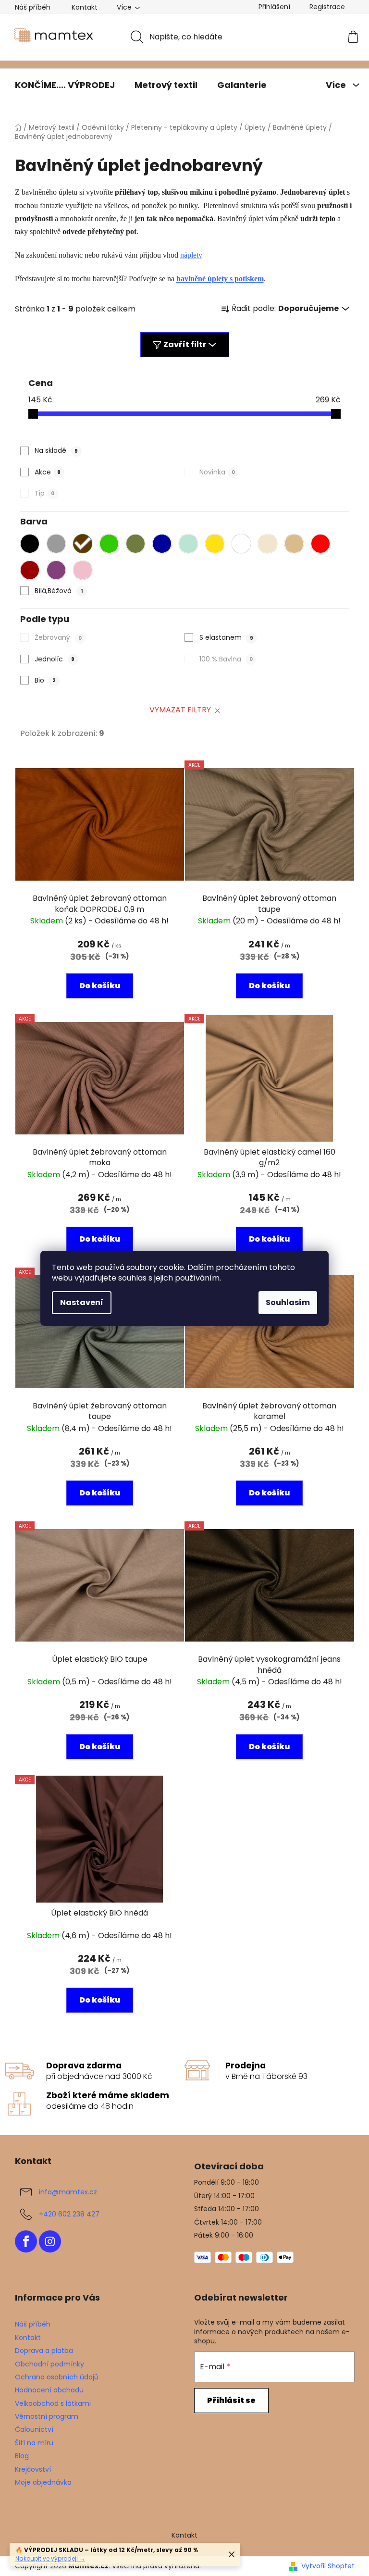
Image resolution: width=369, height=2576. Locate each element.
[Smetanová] (270, 544)
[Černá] (32, 544)
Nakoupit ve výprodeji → (50, 2558)
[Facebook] (26, 2241)
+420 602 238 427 (69, 2214)
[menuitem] (65, 85)
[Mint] (191, 544)
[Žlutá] (217, 544)
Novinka (217, 472)
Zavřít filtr (185, 344)
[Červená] (323, 544)
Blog (22, 2456)
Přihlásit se (231, 2400)
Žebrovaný (58, 637)
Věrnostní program (47, 2416)
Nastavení (82, 1302)
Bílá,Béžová (59, 591)
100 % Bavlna (226, 659)
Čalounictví (34, 2429)
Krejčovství (33, 2469)
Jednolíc (55, 659)
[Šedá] (59, 544)
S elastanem (226, 637)
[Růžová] (85, 570)
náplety (191, 255)
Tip (44, 493)
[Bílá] (244, 544)
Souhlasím (288, 1302)
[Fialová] (59, 570)
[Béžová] (296, 544)
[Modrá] (164, 544)
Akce (48, 472)
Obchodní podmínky (49, 2364)
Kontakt (85, 7)
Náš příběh (33, 7)
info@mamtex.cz (68, 2192)
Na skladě (56, 450)
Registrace (327, 7)
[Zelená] (111, 544)
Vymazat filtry (180, 710)
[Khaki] (138, 544)
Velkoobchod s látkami (53, 2403)
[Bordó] (32, 570)
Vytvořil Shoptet (328, 2566)
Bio (45, 680)
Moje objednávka (43, 2482)
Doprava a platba (44, 2351)
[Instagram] (50, 2241)
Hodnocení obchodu (49, 2390)
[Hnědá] (85, 544)
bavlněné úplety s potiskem (220, 279)
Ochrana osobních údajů (57, 2377)
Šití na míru (34, 2443)
